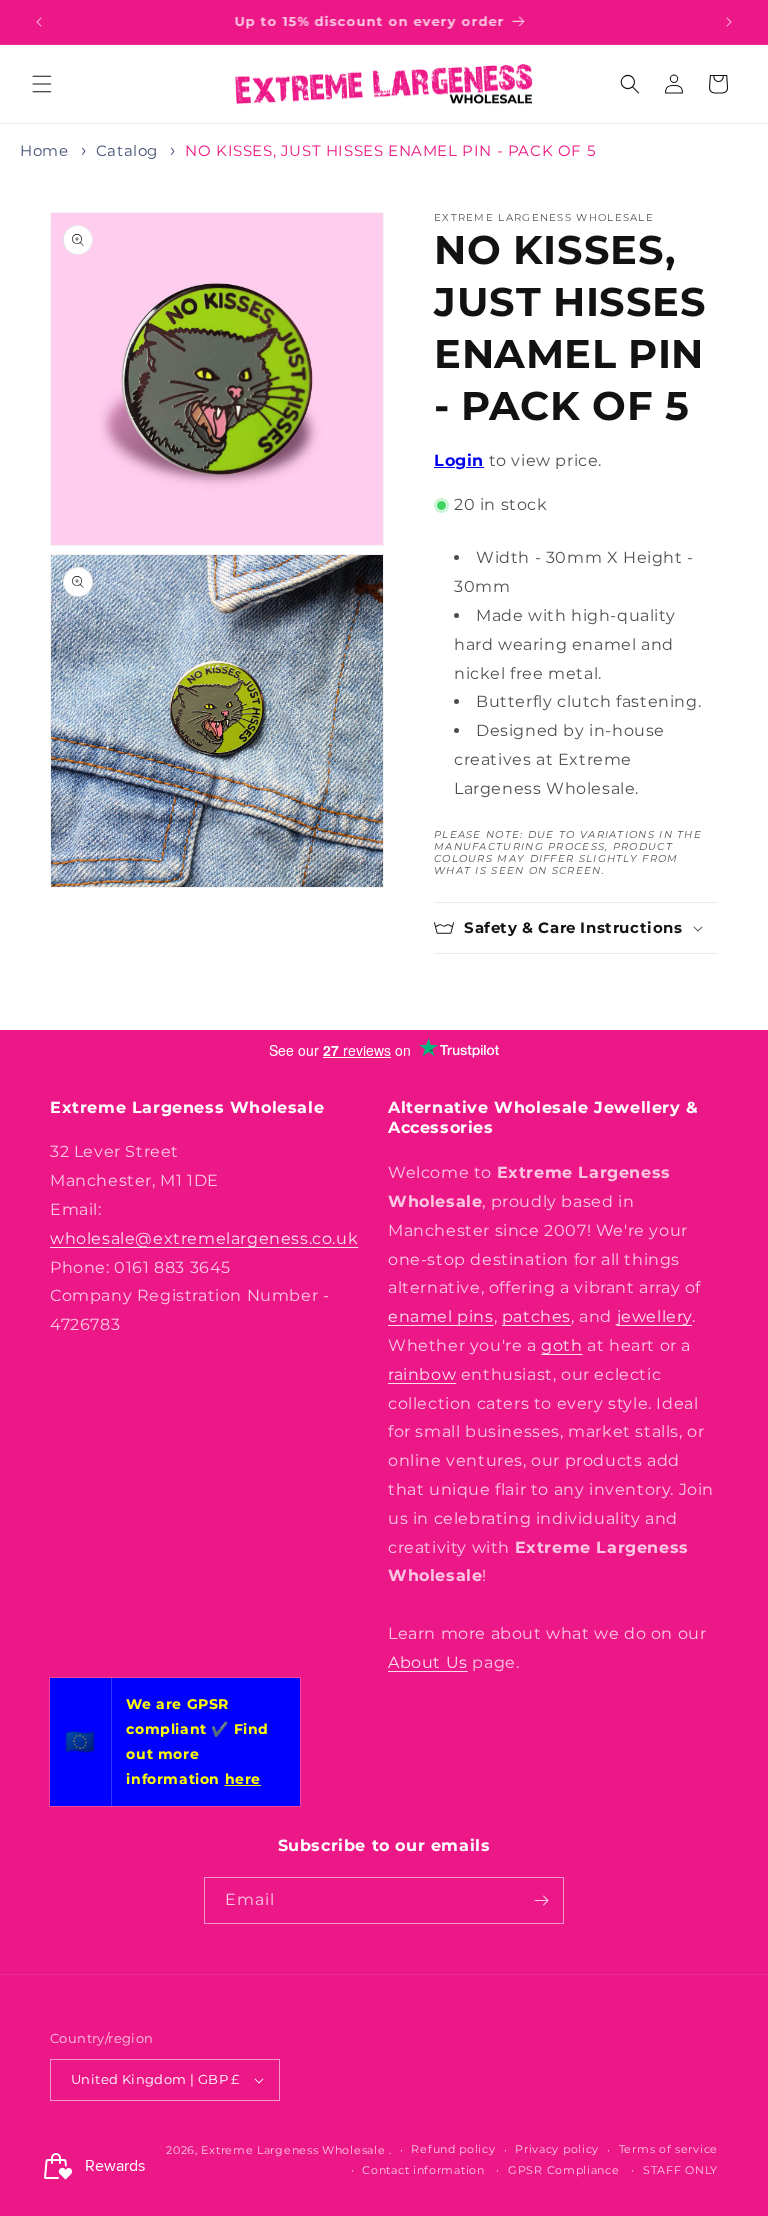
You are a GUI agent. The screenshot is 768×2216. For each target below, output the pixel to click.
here (243, 1779)
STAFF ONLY (680, 2170)
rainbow (422, 1374)
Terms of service (668, 2149)
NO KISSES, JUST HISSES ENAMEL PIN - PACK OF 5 (390, 150)
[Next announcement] (729, 22)
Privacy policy (557, 2149)
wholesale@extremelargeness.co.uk (204, 1238)
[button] (42, 84)
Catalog (127, 150)
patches (536, 1316)
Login (459, 460)
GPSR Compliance (564, 2170)
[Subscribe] (541, 1900)
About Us (428, 1662)
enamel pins (441, 1316)
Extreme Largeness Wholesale (293, 2150)
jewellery (654, 1316)
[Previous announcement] (39, 22)
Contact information (423, 2170)
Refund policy (453, 2149)
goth (561, 1345)
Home (44, 150)
